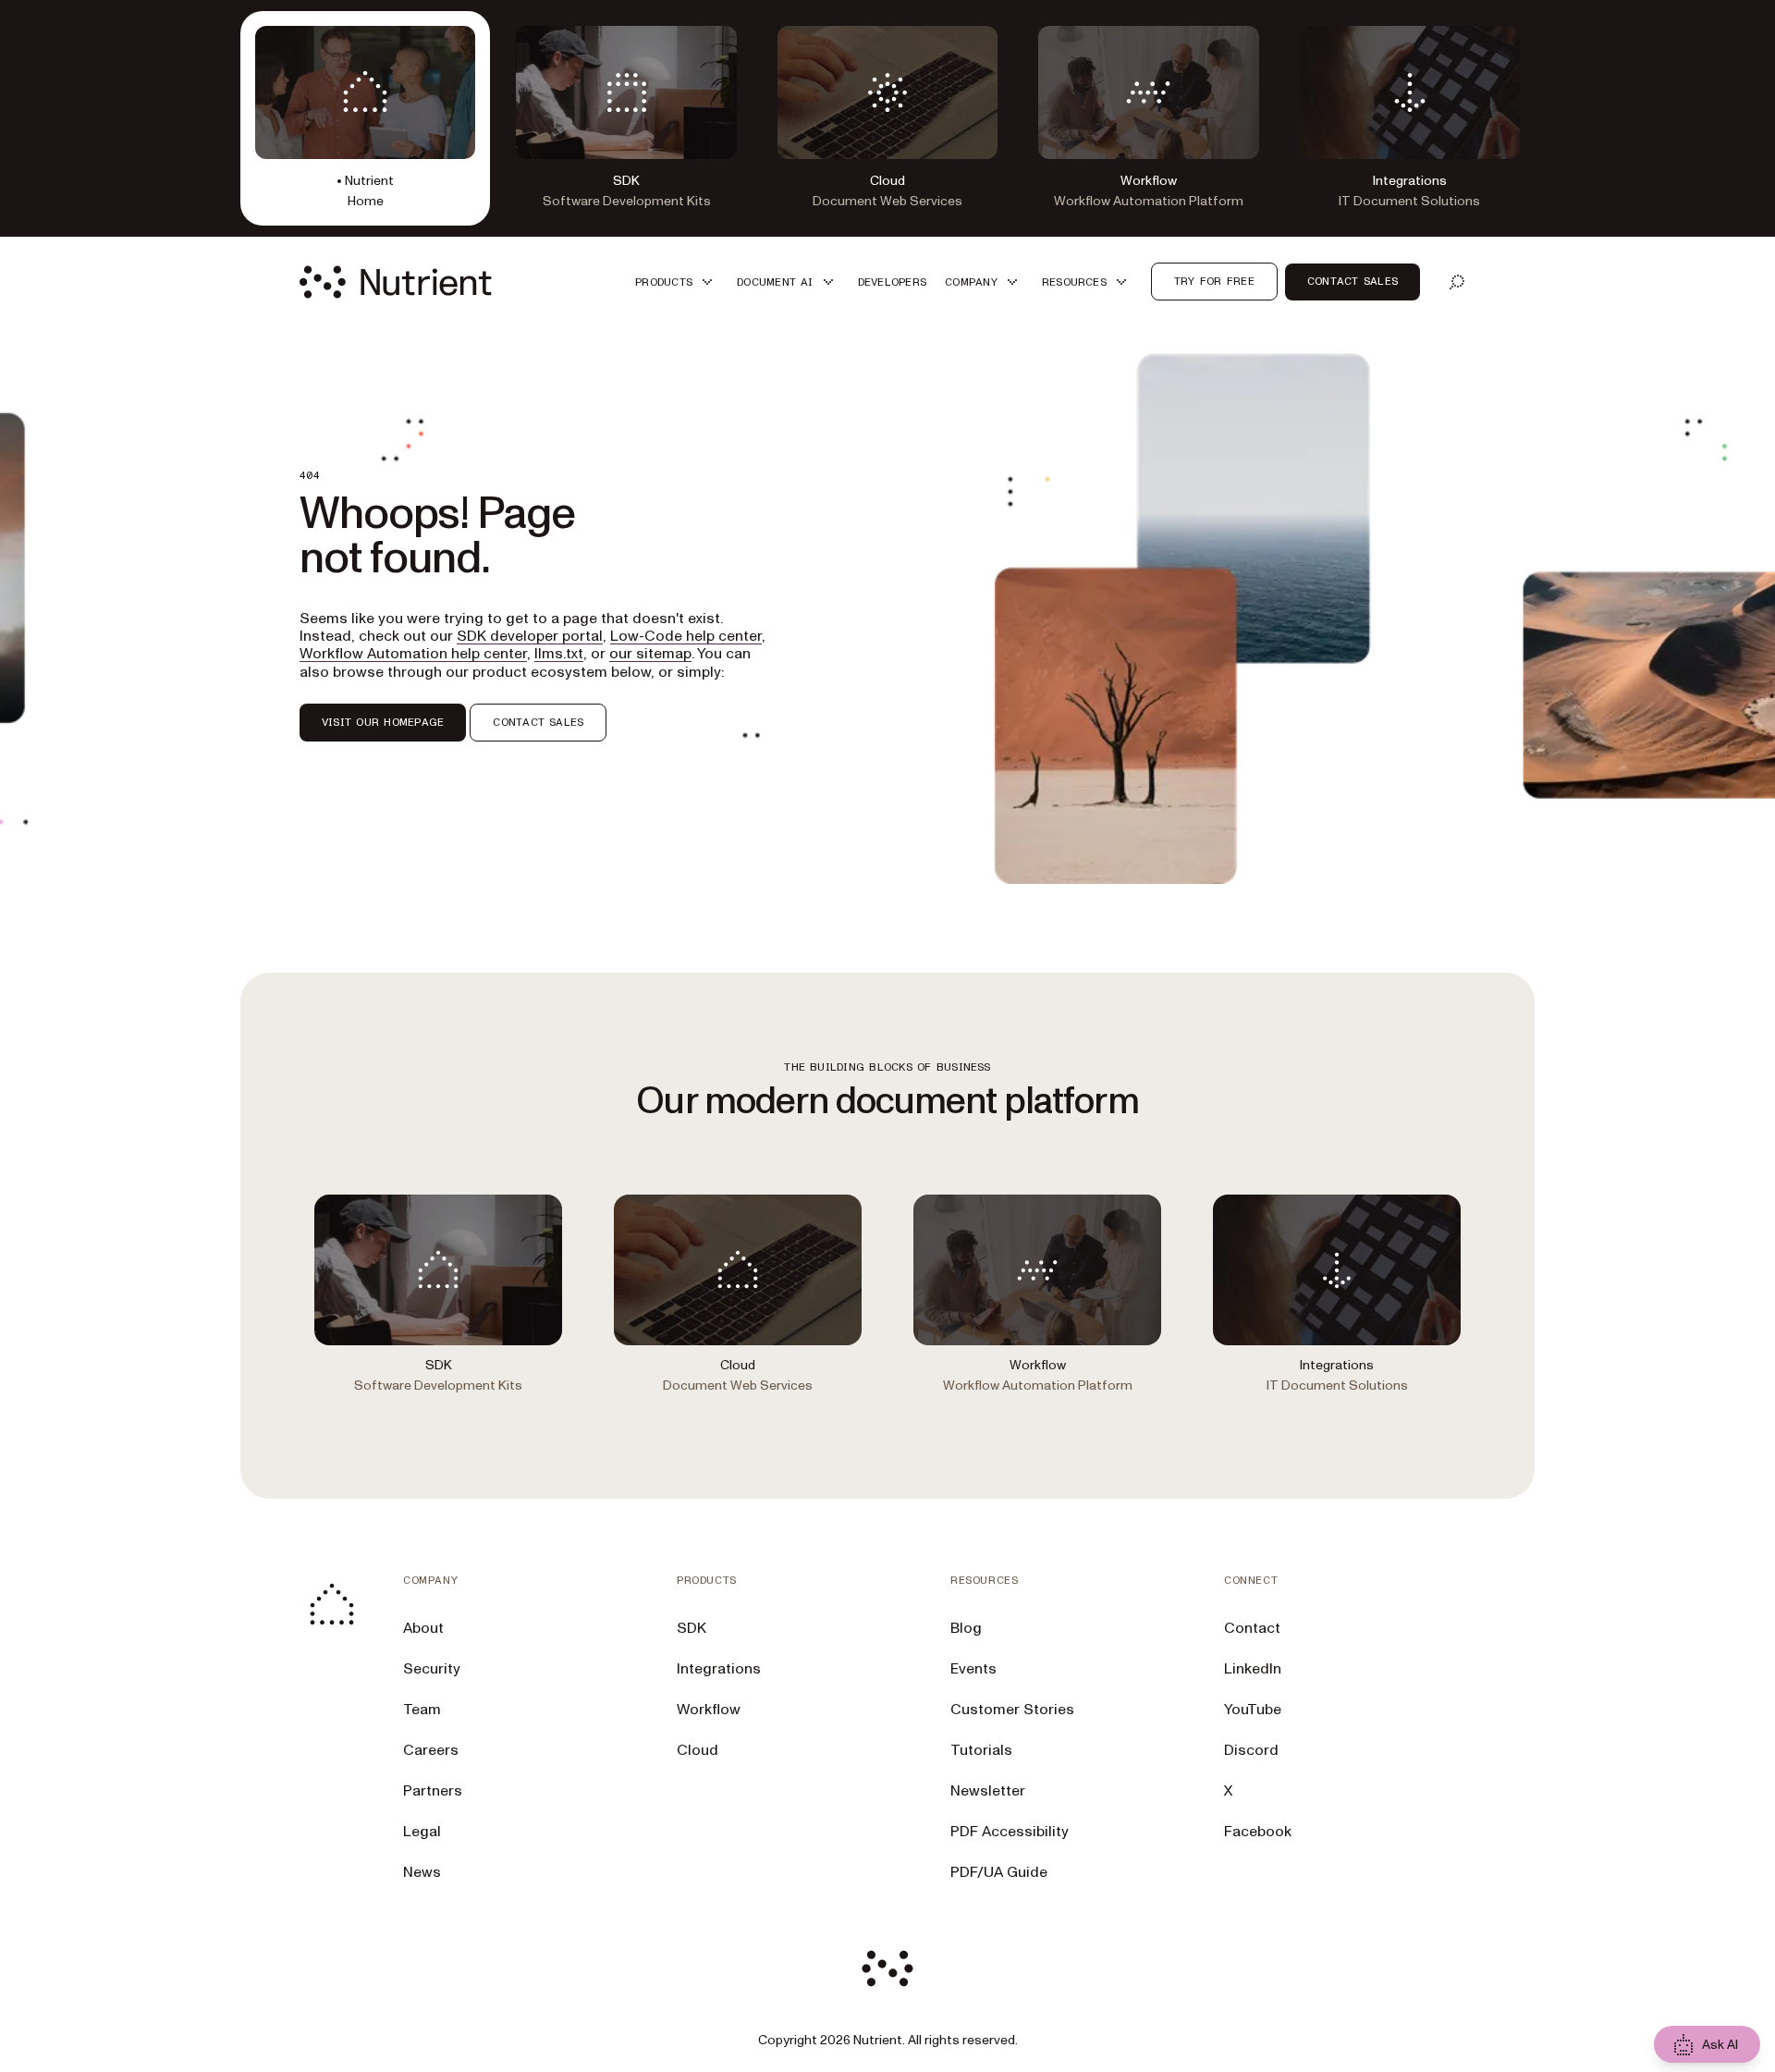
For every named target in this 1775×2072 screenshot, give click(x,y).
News (422, 1872)
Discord (1251, 1750)
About (423, 1628)
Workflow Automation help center (413, 654)
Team (422, 1710)
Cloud (698, 1750)
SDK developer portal (530, 636)
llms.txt (559, 654)
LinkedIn (1253, 1669)
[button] (677, 282)
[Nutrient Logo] (396, 282)
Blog (966, 1628)
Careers (431, 1750)
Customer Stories (1012, 1710)
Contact (1252, 1628)
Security (432, 1669)
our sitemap (650, 654)
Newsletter (988, 1791)
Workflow (709, 1710)
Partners (433, 1791)
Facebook (1258, 1832)
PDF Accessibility (1010, 1832)
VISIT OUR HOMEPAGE (383, 722)
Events (973, 1669)
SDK (692, 1628)
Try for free (1214, 281)
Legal (422, 1832)
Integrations (719, 1669)
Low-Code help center (686, 636)
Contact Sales (1353, 281)
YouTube (1253, 1710)
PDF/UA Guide (999, 1872)
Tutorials (981, 1750)
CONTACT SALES (538, 722)
